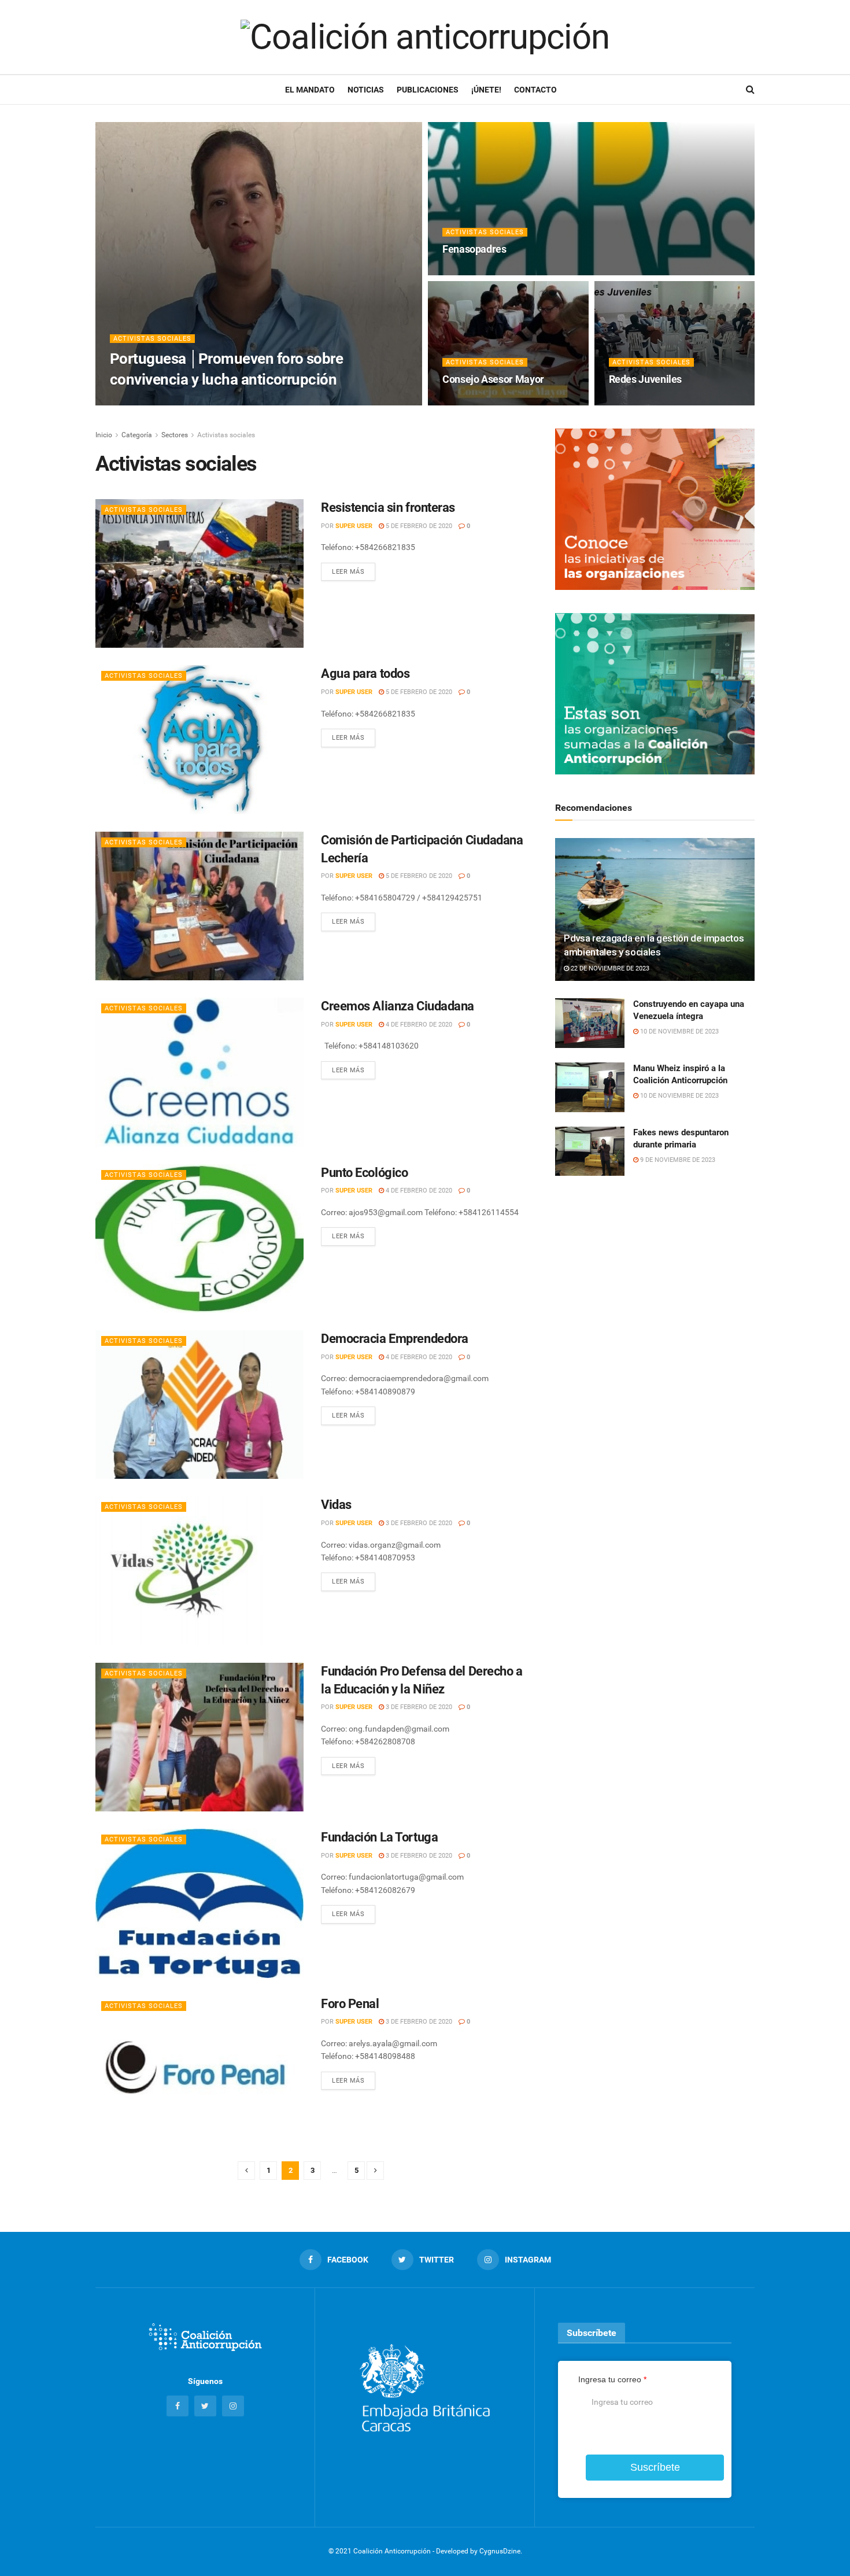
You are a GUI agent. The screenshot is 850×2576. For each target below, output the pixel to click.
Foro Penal (350, 2004)
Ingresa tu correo (612, 2379)
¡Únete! (486, 90)
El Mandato (310, 90)
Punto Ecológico (364, 1173)
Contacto (535, 90)
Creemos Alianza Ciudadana (398, 1006)
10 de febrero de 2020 (483, 272)
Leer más (348, 572)
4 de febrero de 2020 (418, 1025)
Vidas (336, 1505)
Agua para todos (365, 673)
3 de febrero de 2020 (418, 1523)
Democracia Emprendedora (395, 1339)
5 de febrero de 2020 (418, 526)
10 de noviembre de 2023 (679, 1031)
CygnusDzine (500, 2551)
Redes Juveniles (646, 379)
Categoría (137, 435)
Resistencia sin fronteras (388, 508)
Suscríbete (655, 2467)
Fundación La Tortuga (379, 1837)
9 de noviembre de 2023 (677, 1160)
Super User (354, 526)
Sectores (175, 435)
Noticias (366, 90)
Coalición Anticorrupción (169, 402)
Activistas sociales (152, 339)
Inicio (104, 435)
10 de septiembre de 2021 (266, 402)
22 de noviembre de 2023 (609, 968)
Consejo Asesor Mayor (493, 379)
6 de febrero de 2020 (482, 402)
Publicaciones (428, 90)
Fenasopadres (474, 249)
